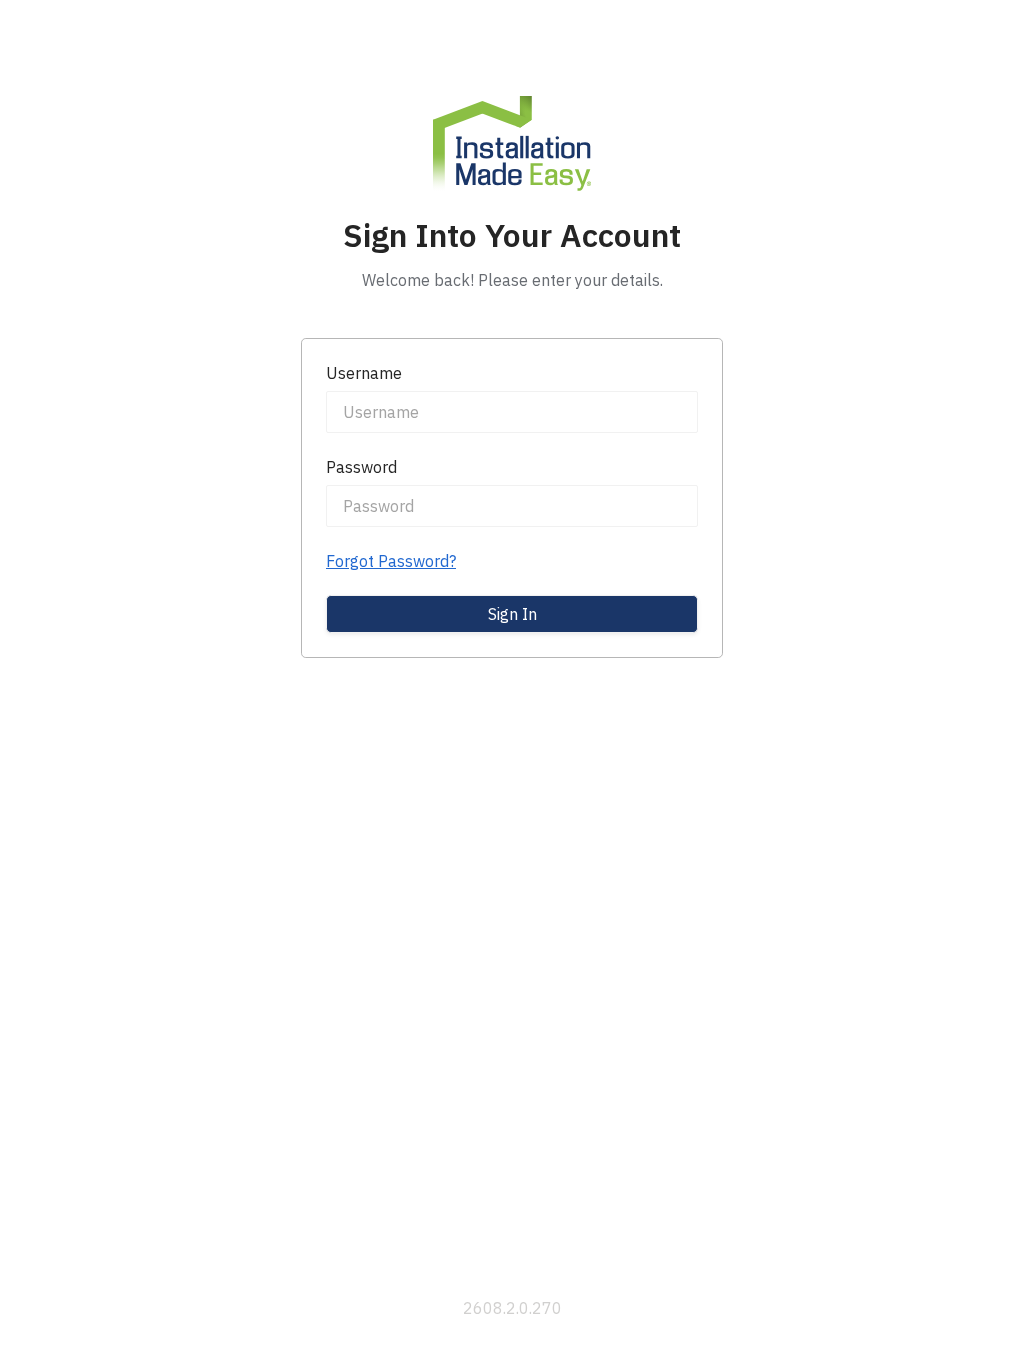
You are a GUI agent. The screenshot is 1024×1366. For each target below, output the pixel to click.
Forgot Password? (391, 561)
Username (364, 373)
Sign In (512, 614)
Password (361, 467)
